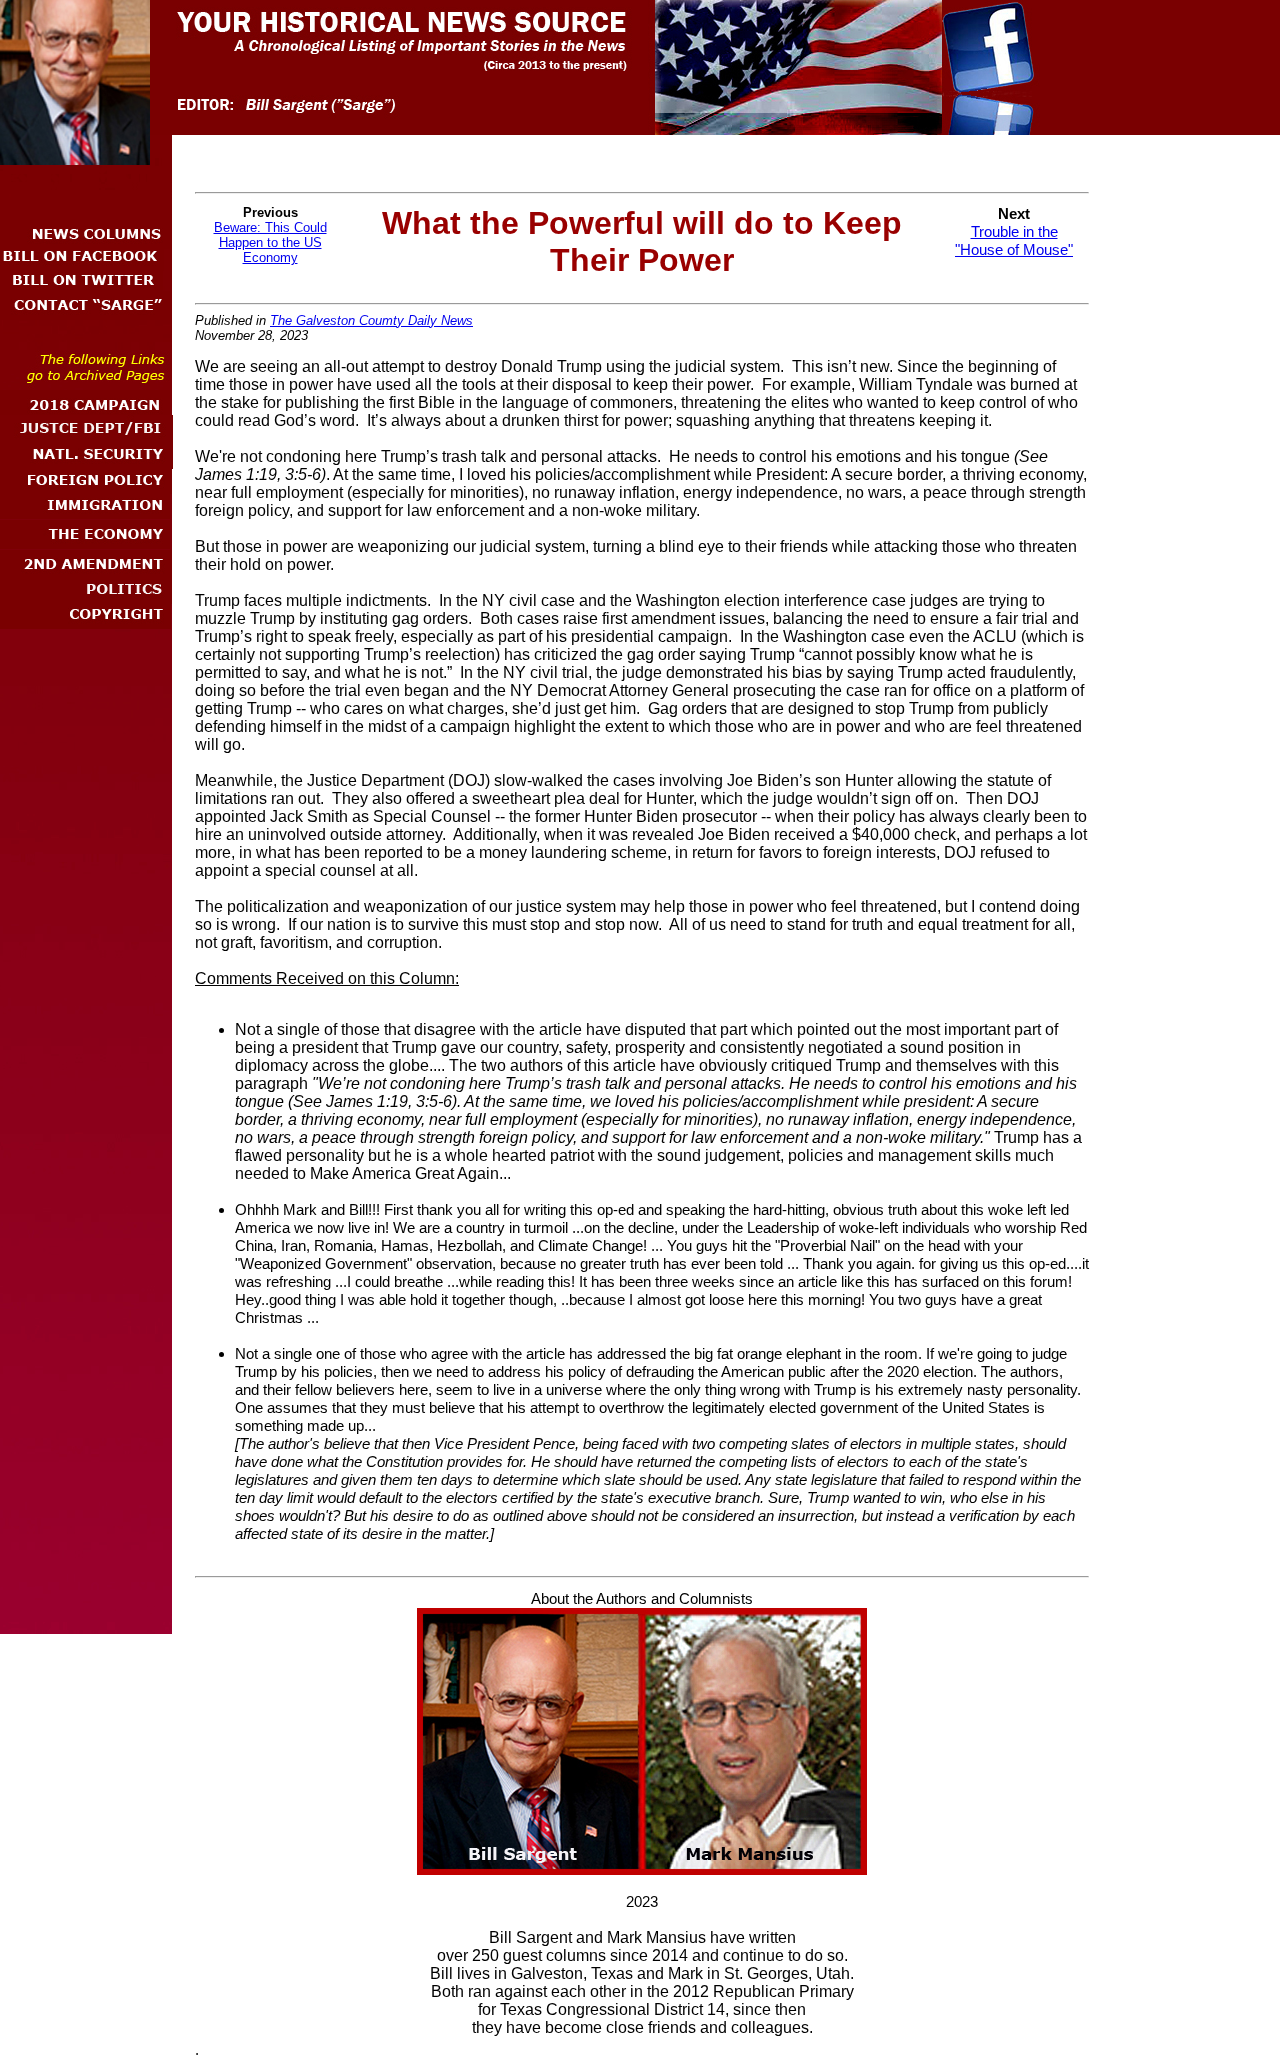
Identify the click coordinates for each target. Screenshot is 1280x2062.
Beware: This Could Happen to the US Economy (270, 242)
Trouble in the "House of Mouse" (1014, 240)
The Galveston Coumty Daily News (371, 320)
